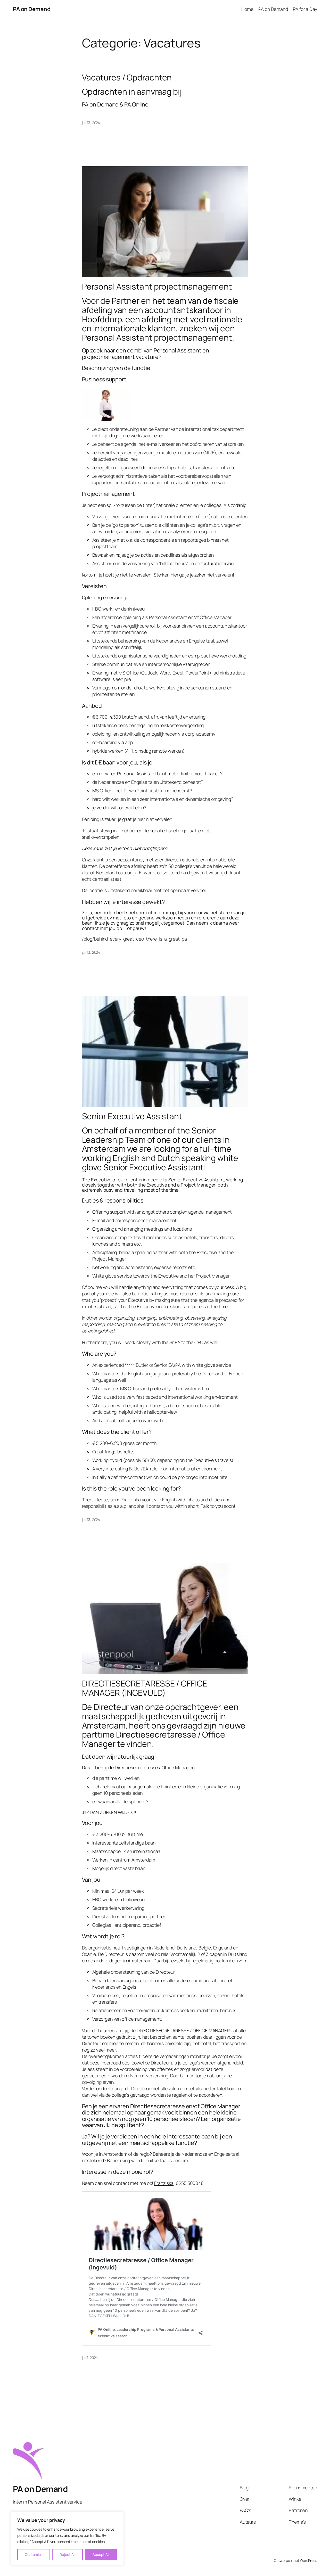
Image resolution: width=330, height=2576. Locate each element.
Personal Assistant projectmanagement (157, 287)
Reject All (67, 2554)
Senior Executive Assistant (132, 1116)
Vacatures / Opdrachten (127, 78)
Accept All (101, 2554)
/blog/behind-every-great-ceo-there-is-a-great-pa (134, 939)
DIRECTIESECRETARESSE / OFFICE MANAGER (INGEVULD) (145, 1688)
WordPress (308, 2560)
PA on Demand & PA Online (115, 104)
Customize (34, 2554)
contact (144, 912)
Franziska (131, 1500)
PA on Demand (32, 9)
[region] (67, 2539)
